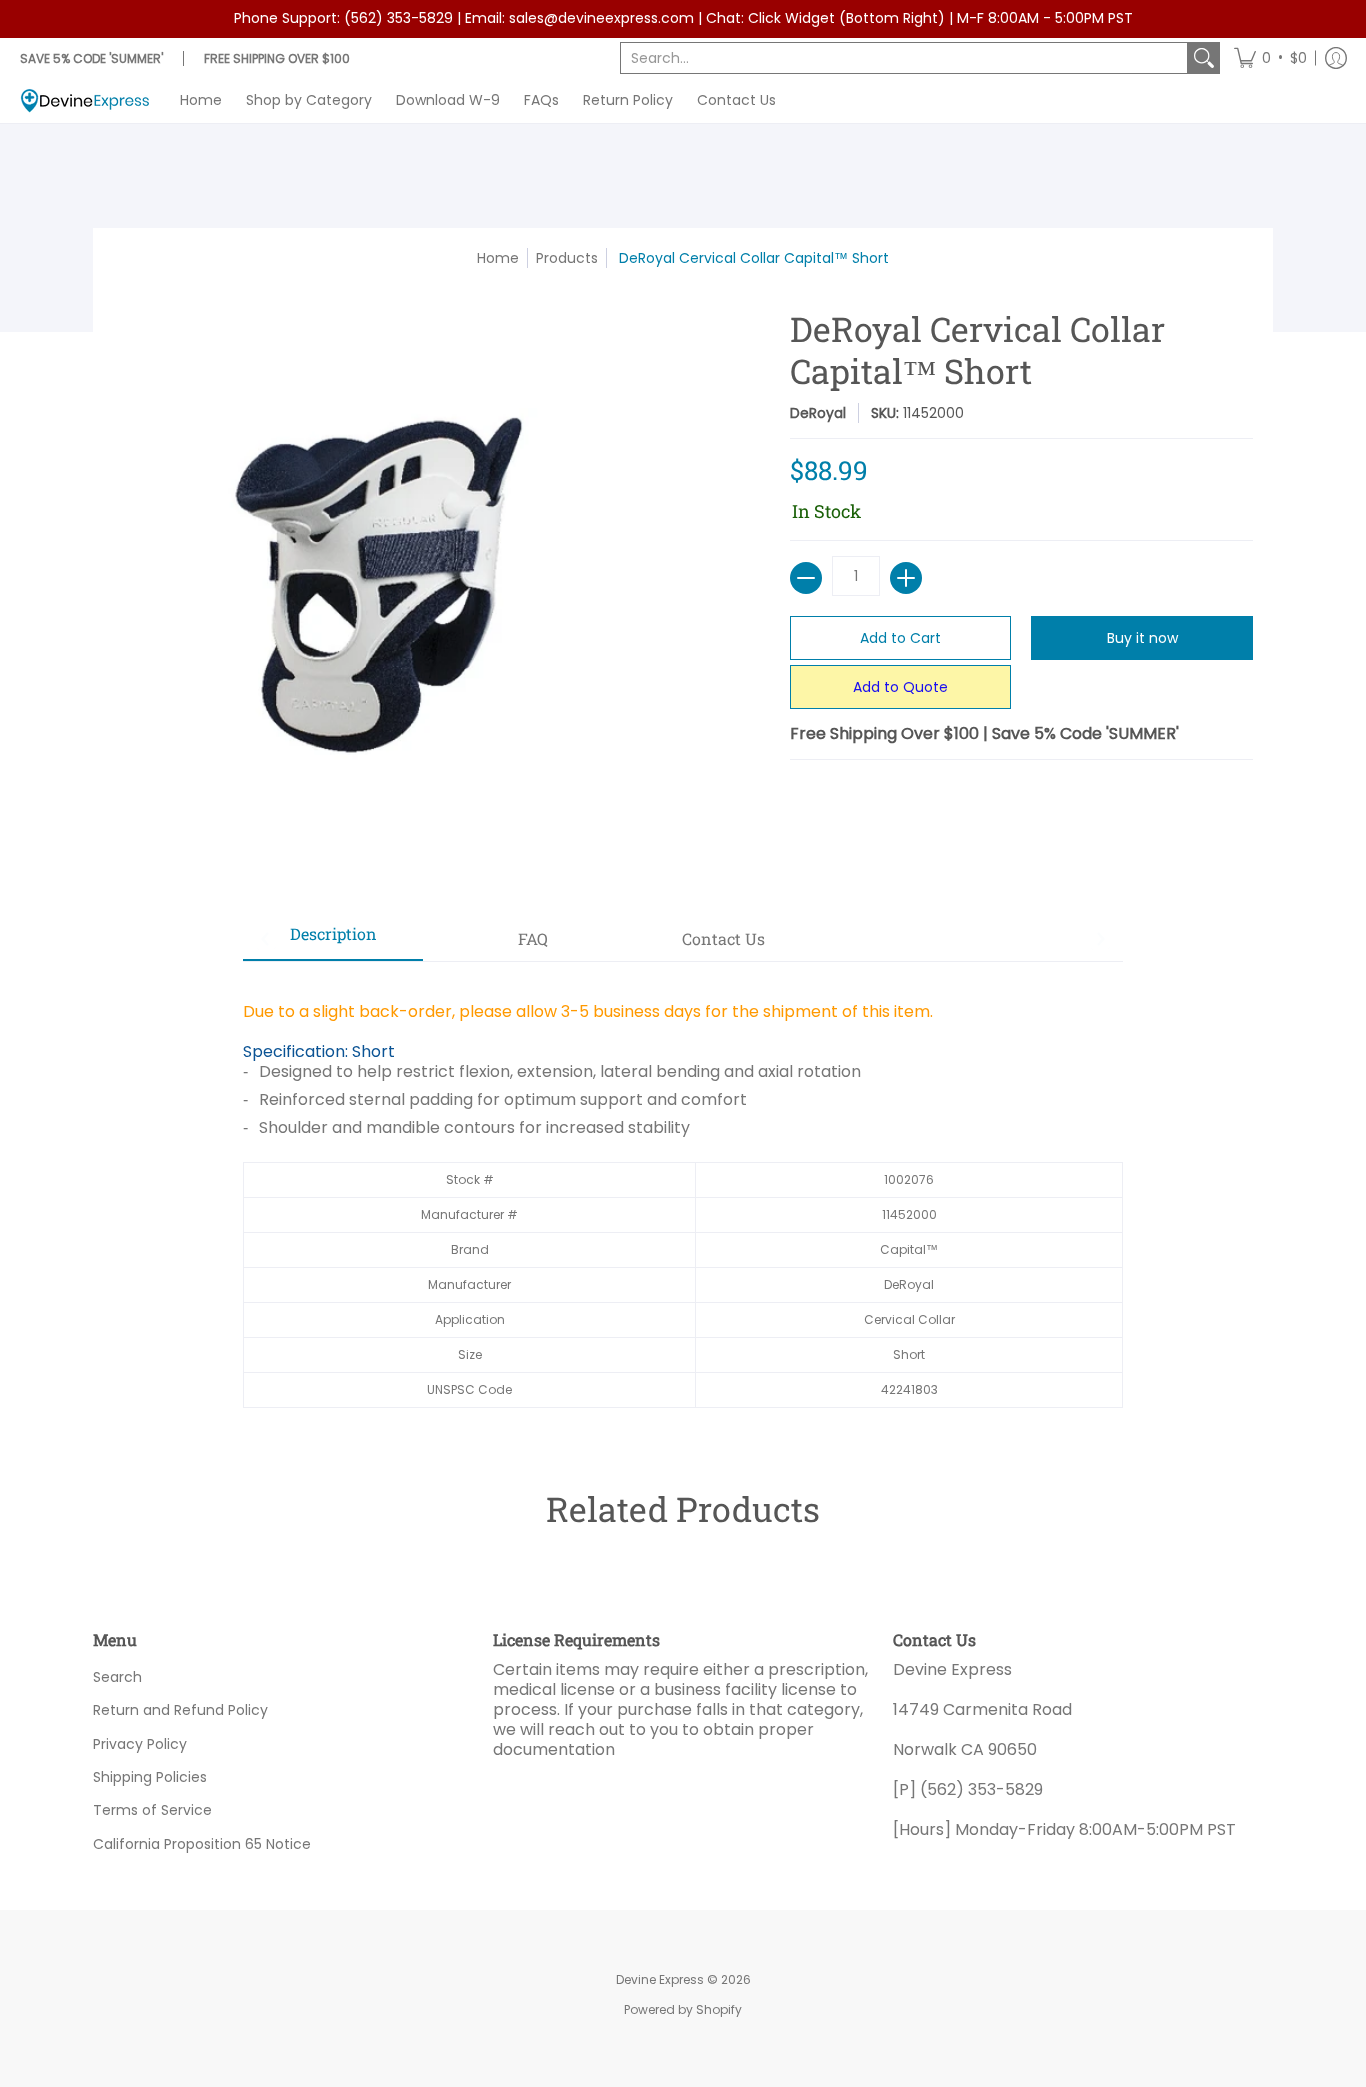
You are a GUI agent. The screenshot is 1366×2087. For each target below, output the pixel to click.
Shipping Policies (150, 1777)
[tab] (333, 940)
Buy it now (1142, 638)
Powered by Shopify (683, 2009)
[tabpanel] (683, 1194)
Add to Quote (900, 687)
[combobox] (904, 58)
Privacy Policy (140, 1744)
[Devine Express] (85, 100)
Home (498, 258)
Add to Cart (900, 638)
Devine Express (660, 1979)
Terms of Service (152, 1810)
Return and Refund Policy (180, 1710)
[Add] (906, 578)
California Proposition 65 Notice (202, 1844)
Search (117, 1677)
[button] (1270, 58)
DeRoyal (818, 413)
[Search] (1204, 58)
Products (567, 258)
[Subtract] (806, 578)
